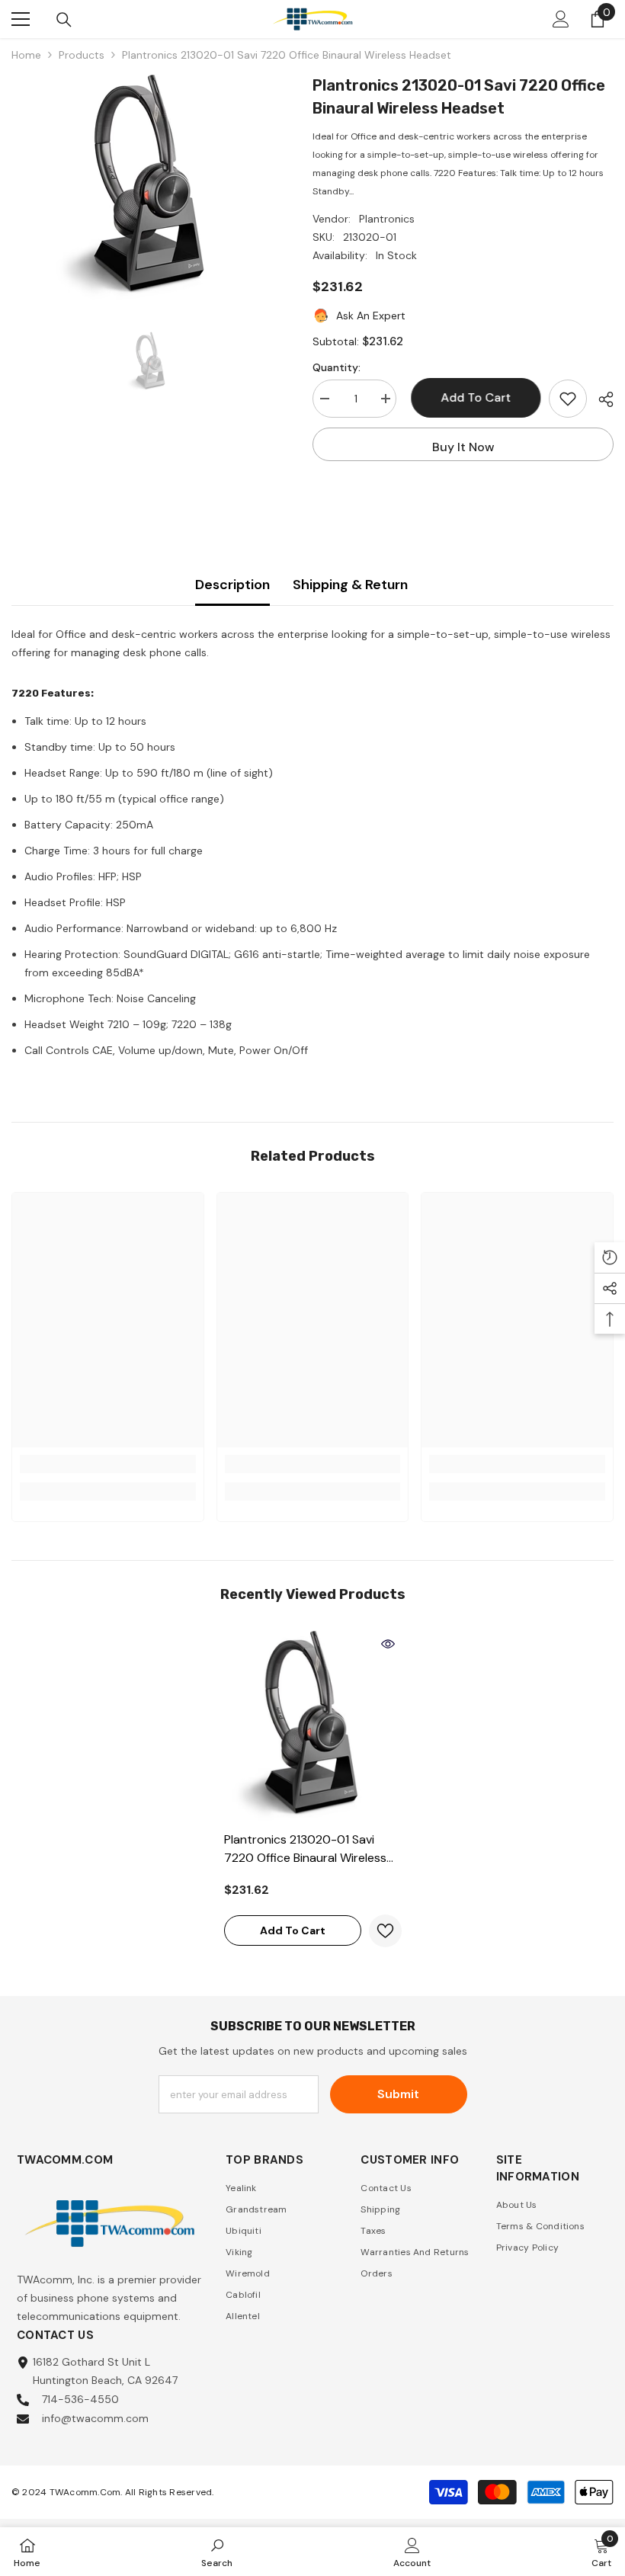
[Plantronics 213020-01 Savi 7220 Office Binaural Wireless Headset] (313, 1727)
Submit (398, 2094)
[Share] (600, 399)
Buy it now (463, 447)
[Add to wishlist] (568, 399)
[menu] (21, 19)
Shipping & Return (350, 585)
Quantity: (337, 367)
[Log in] (561, 19)
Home (26, 55)
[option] (151, 188)
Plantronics (387, 219)
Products (82, 55)
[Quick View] (388, 1644)
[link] (108, 1464)
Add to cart (473, 397)
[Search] (64, 20)
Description (232, 585)
